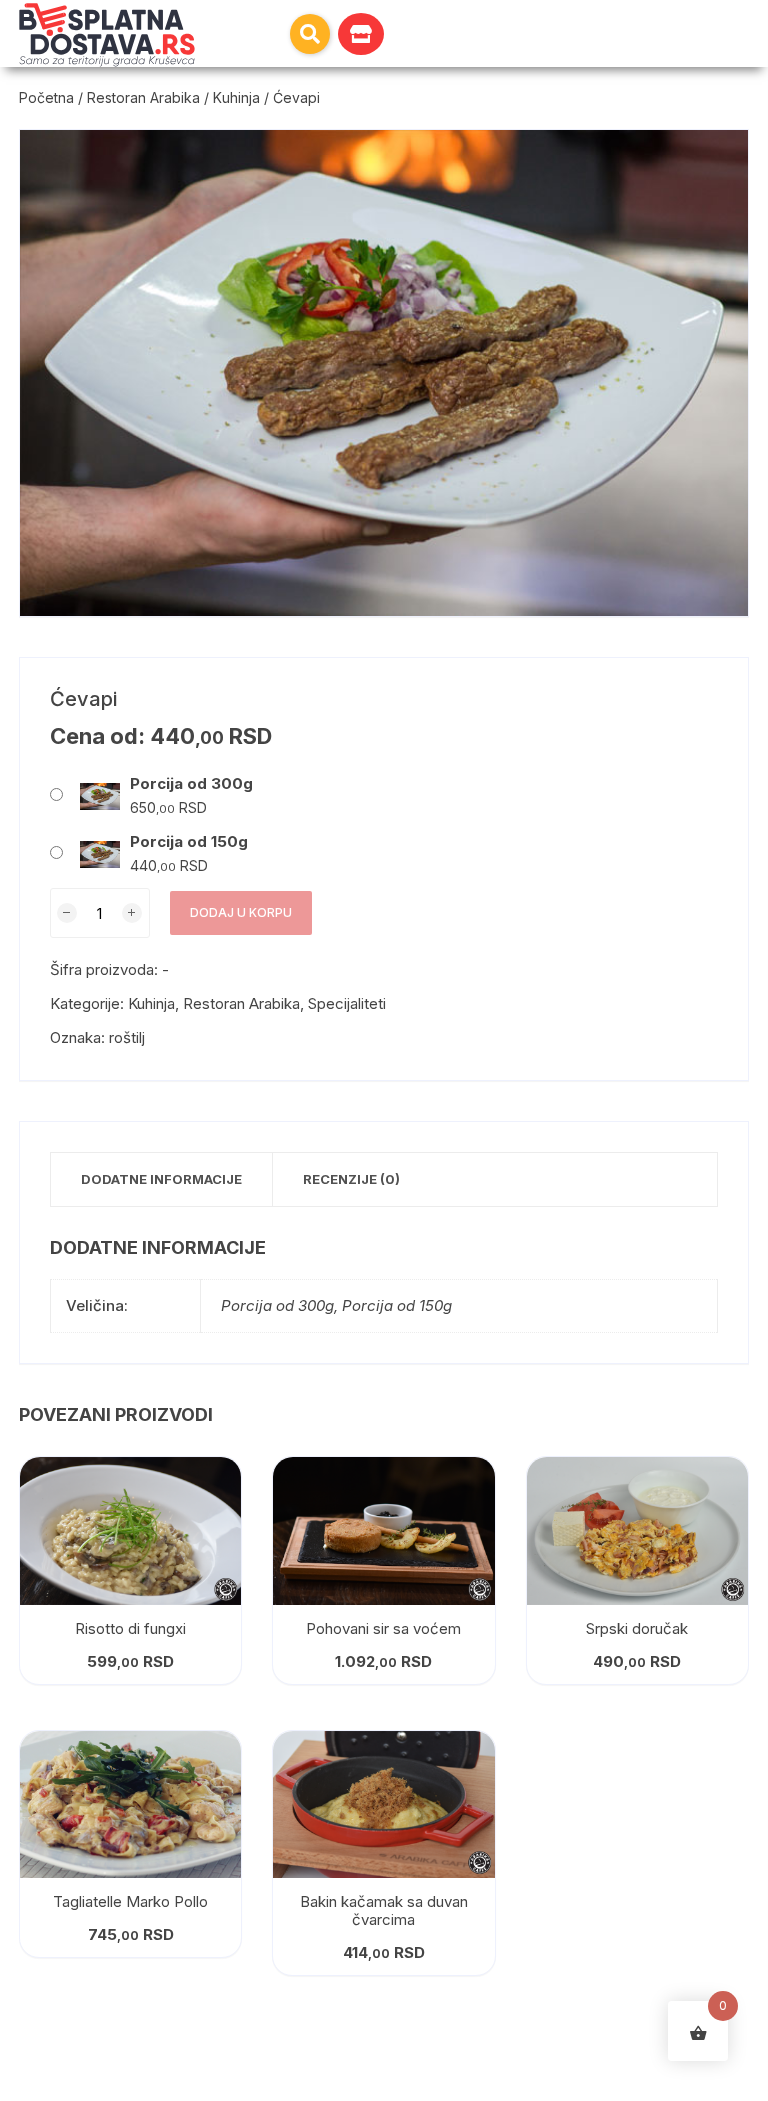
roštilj (127, 1037)
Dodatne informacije (161, 1179)
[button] (310, 34)
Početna (46, 97)
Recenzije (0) (351, 1179)
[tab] (162, 1179)
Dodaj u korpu (241, 912)
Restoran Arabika (143, 97)
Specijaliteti (347, 1003)
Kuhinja (236, 97)
